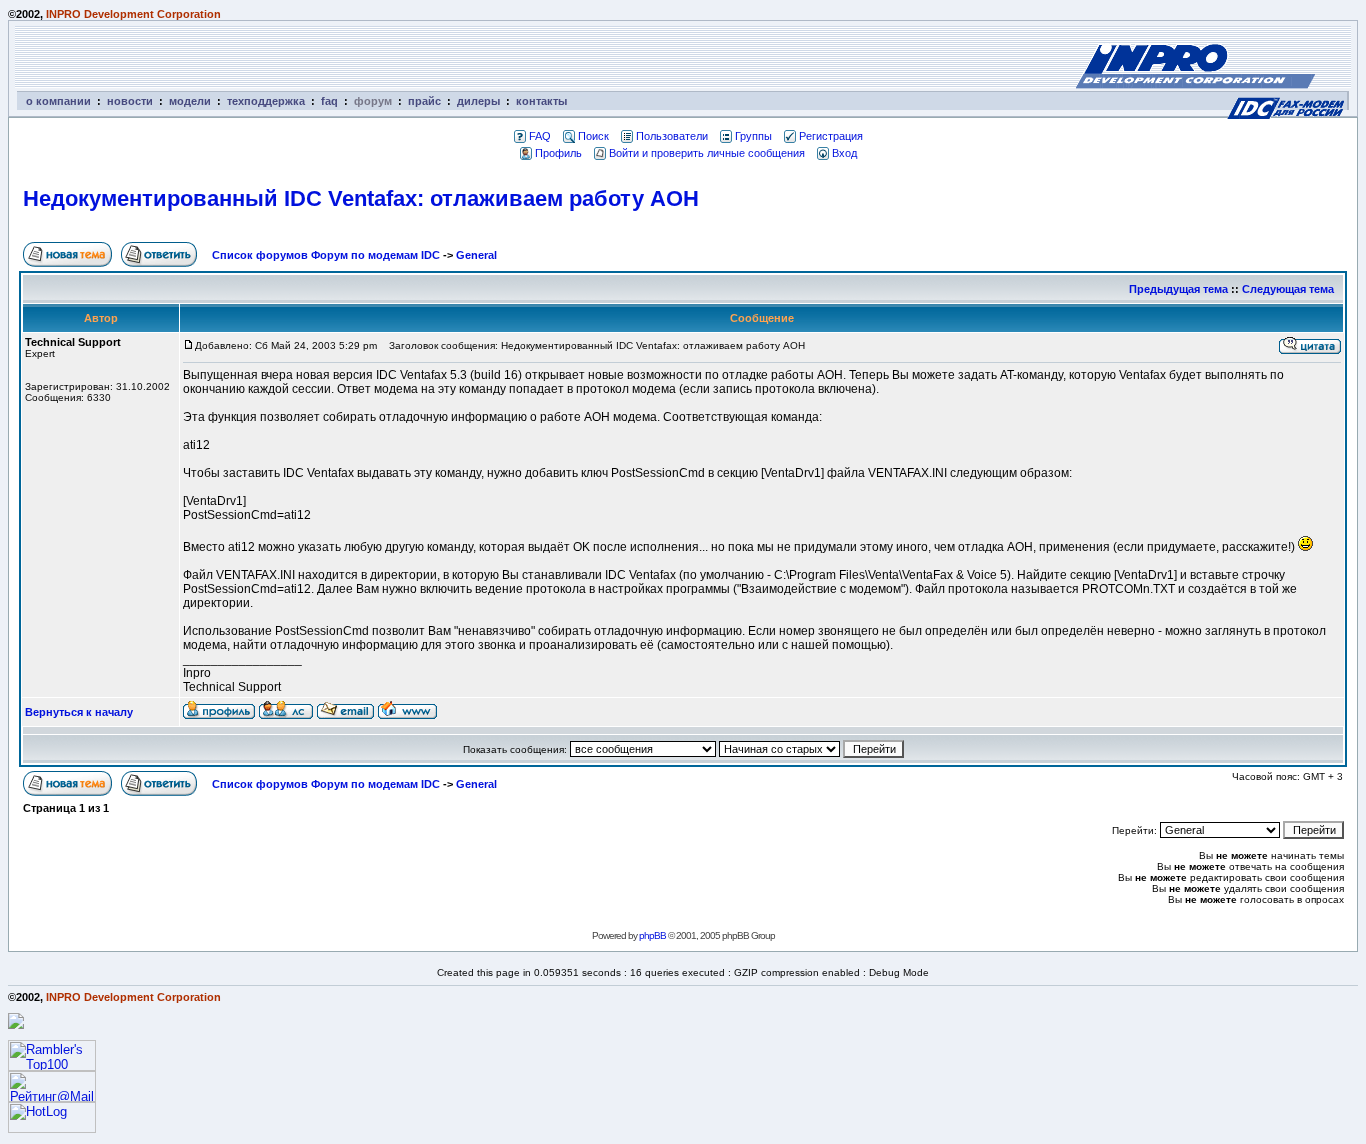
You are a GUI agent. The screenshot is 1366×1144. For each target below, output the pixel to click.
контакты (541, 101)
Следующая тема (1288, 289)
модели (190, 101)
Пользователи (672, 136)
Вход (844, 153)
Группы (753, 136)
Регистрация (831, 136)
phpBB (652, 935)
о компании (58, 101)
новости (130, 101)
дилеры (478, 101)
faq (329, 101)
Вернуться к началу (79, 712)
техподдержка (266, 101)
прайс (424, 101)
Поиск (593, 136)
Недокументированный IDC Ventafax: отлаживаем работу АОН (361, 198)
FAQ (540, 136)
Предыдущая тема (1178, 289)
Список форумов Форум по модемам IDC (326, 255)
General (476, 255)
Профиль (558, 153)
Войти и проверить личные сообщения (707, 153)
